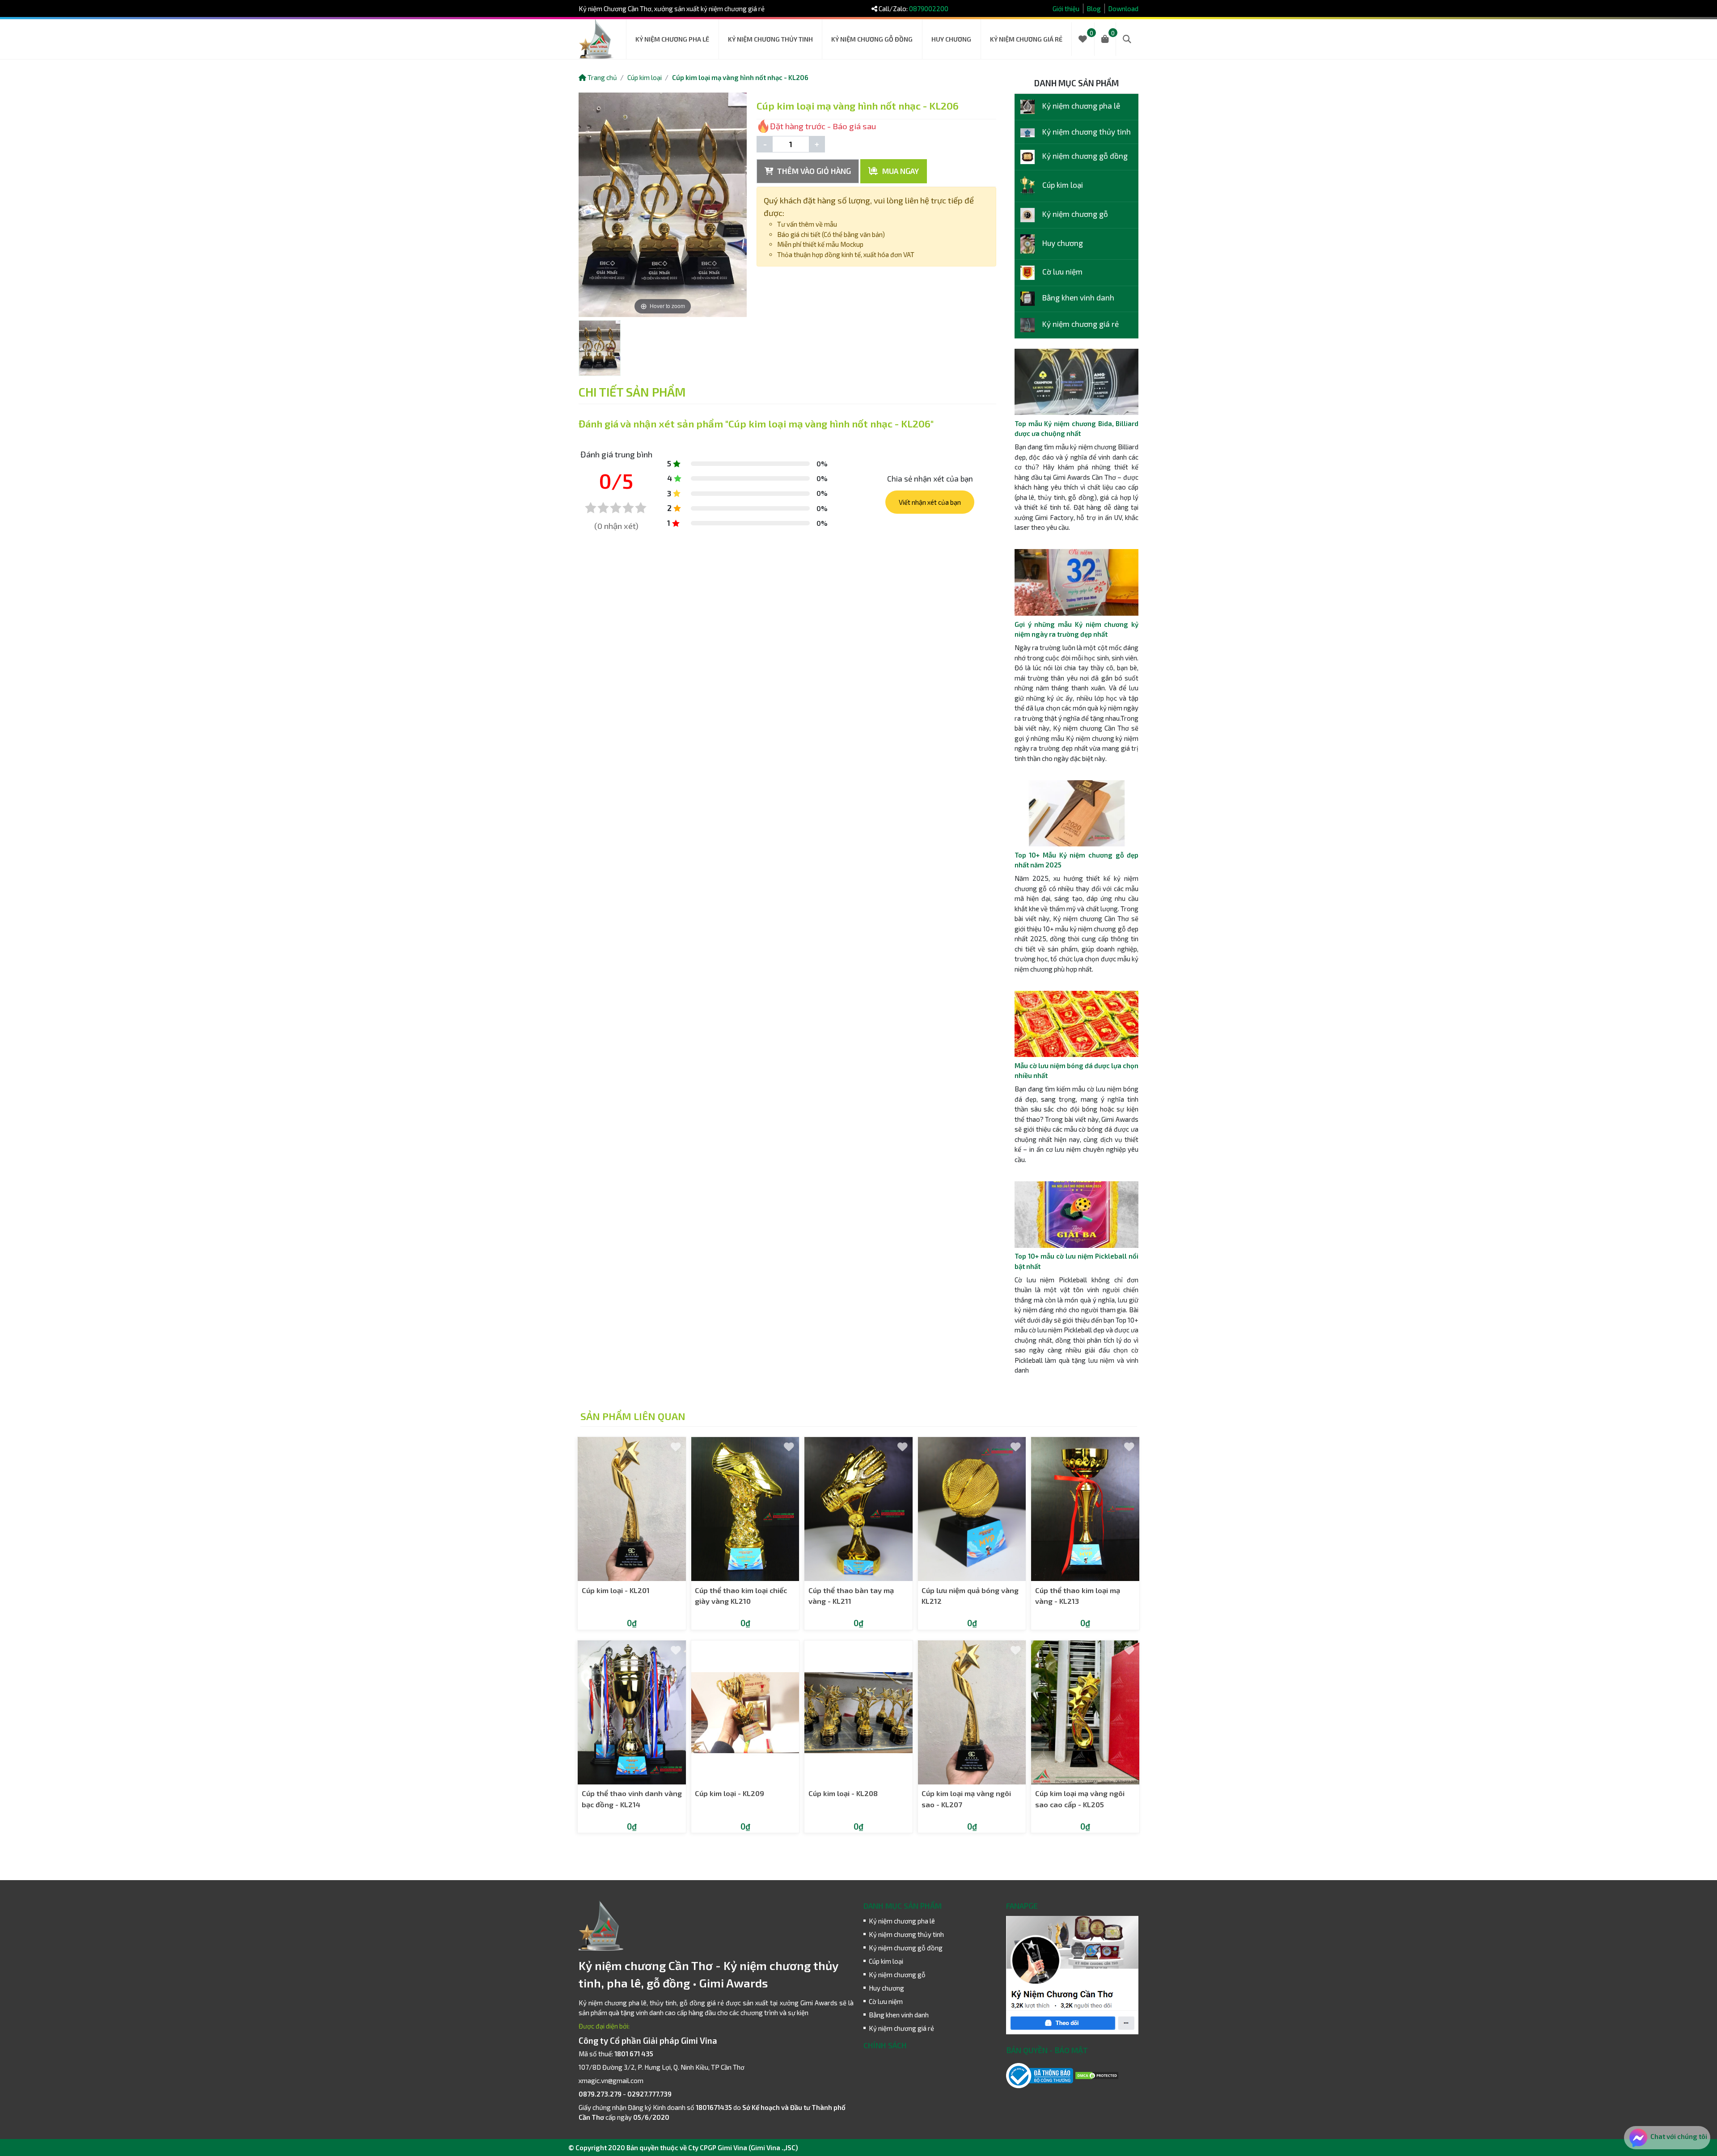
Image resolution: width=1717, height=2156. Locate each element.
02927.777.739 (649, 2094)
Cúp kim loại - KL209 (730, 1793)
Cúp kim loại (645, 77)
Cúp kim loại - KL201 (616, 1590)
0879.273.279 (600, 2094)
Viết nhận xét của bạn (930, 502)
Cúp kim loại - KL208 (843, 1793)
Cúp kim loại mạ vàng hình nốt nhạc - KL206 (740, 77)
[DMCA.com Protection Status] (1097, 2075)
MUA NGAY (900, 171)
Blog (1094, 8)
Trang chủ (602, 77)
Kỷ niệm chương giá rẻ (1026, 39)
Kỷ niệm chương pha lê (672, 39)
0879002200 (929, 8)
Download (1123, 8)
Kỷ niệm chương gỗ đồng (872, 39)
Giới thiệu (1066, 8)
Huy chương (951, 39)
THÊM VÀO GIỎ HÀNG (813, 171)
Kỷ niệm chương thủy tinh (770, 39)
